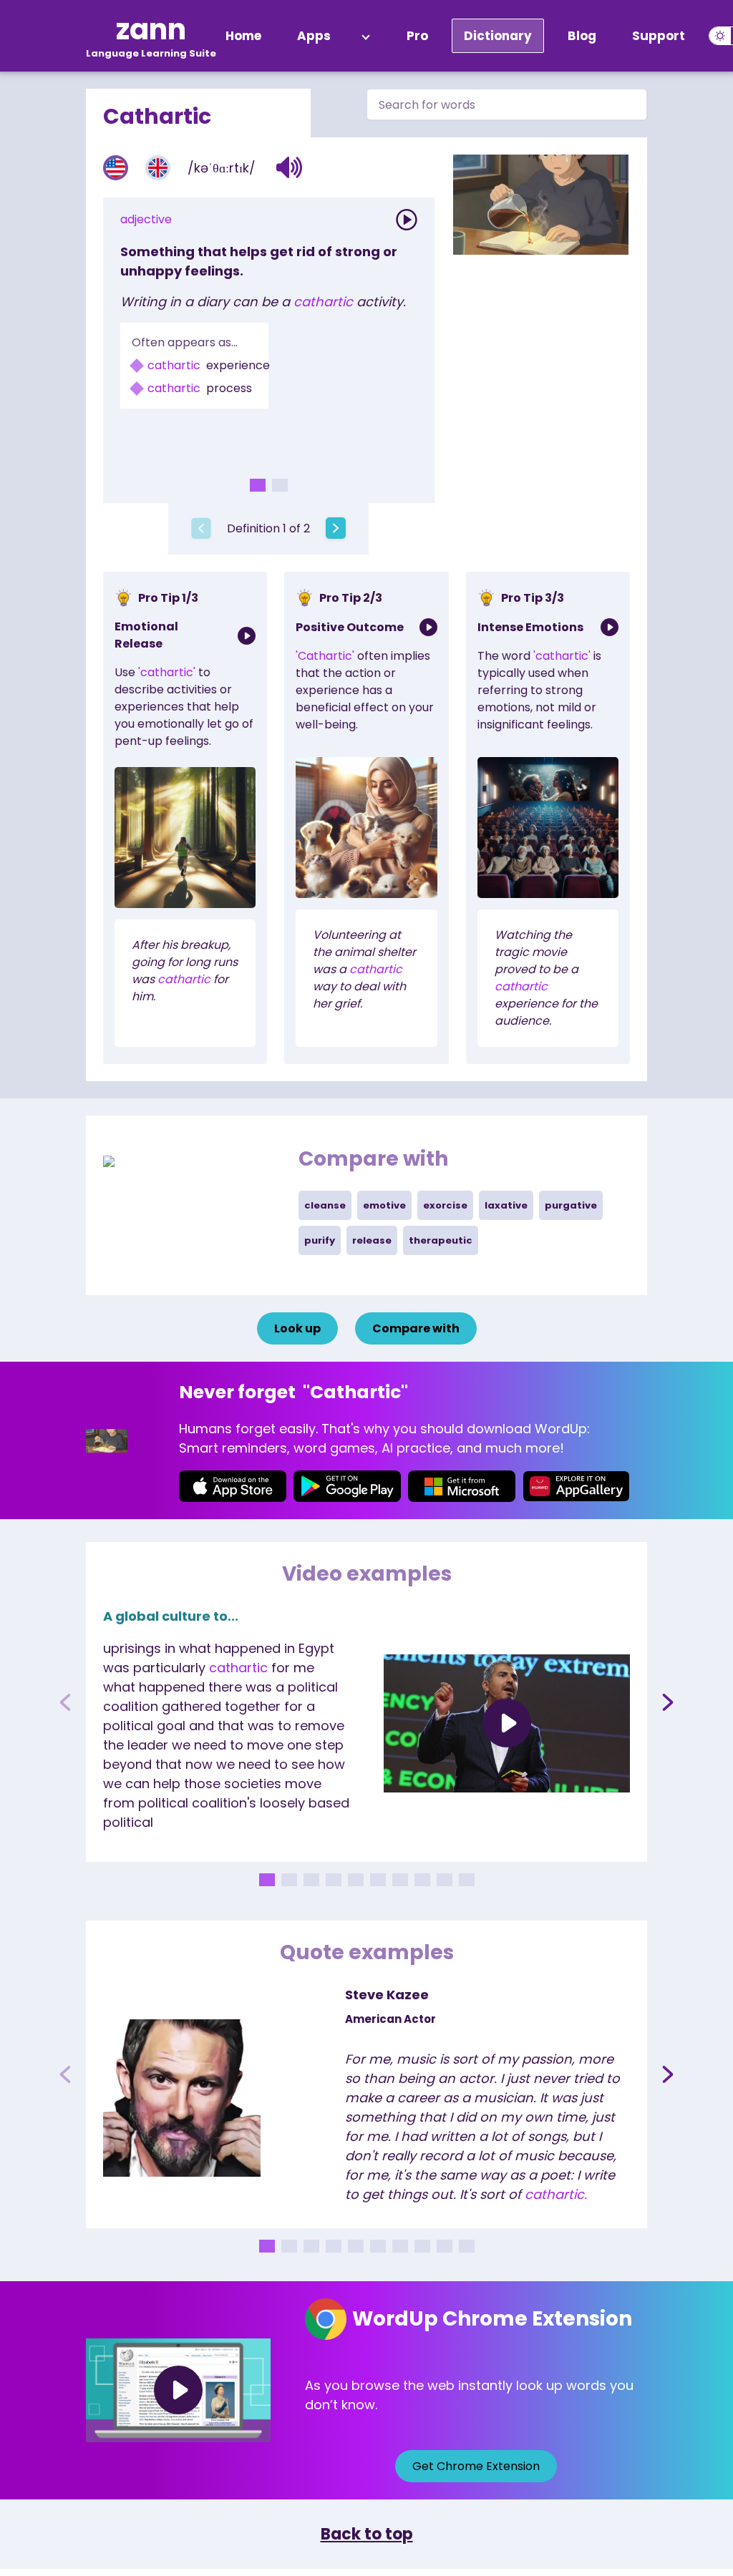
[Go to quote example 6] (378, 2246)
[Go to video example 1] (267, 1880)
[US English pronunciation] (116, 168)
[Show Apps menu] (366, 36)
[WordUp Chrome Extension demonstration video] (178, 2390)
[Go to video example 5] (356, 1880)
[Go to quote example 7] (400, 2246)
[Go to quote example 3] (311, 2246)
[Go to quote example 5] (356, 2246)
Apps (314, 36)
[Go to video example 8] (422, 1880)
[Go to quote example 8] (422, 2246)
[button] (290, 167)
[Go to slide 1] (258, 485)
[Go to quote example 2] (289, 2246)
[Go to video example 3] (311, 1880)
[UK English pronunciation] (158, 168)
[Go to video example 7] (400, 1880)
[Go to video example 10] (467, 1880)
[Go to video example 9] (445, 1880)
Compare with (416, 1328)
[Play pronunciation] (407, 220)
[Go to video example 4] (334, 1880)
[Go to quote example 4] (334, 2246)
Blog (582, 36)
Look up (297, 1328)
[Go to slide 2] (280, 485)
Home (243, 36)
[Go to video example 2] (289, 1880)
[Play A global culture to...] (507, 1724)
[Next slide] (668, 1702)
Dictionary (498, 36)
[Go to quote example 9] (445, 2246)
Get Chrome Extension (476, 2466)
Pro (417, 36)
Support (659, 36)
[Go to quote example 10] (467, 2246)
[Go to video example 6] (378, 1880)
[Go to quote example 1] (267, 2246)
